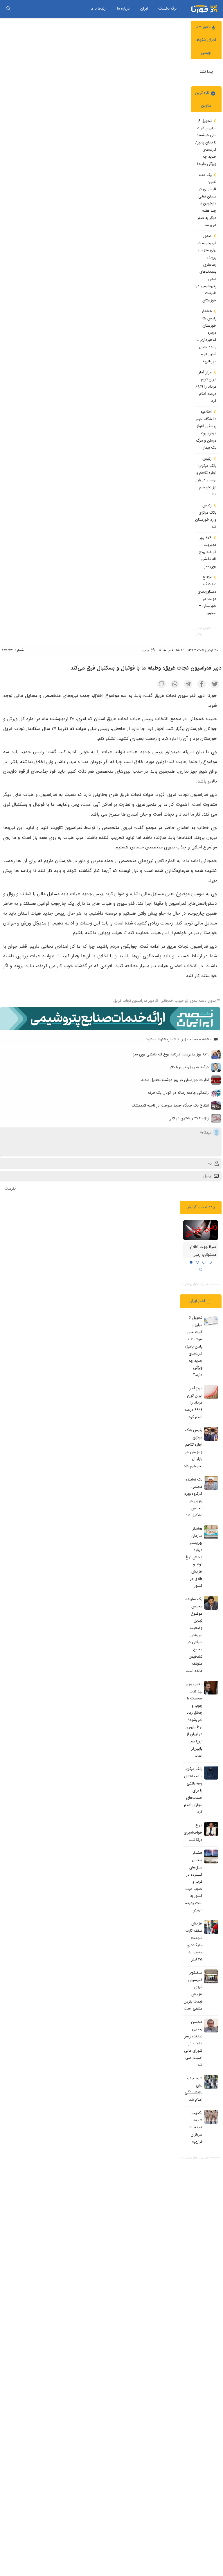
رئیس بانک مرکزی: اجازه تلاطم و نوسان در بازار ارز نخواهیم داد (206, 476)
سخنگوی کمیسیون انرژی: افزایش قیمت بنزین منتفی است (193, 1991)
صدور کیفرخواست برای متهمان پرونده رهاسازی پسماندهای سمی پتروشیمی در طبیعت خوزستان (206, 268)
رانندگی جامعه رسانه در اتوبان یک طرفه (178, 1093)
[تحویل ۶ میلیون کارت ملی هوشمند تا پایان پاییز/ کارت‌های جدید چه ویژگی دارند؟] (211, 1321)
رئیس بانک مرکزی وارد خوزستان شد (206, 516)
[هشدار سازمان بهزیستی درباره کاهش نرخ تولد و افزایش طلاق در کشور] (211, 1532)
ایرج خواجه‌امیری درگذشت (193, 1832)
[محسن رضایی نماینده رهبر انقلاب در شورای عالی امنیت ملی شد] (211, 2025)
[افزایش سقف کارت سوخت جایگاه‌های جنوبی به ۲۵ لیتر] (211, 1927)
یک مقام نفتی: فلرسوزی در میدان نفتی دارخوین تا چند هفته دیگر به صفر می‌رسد (207, 200)
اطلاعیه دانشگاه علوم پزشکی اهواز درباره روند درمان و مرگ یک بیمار (206, 430)
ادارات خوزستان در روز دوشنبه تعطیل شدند (175, 1080)
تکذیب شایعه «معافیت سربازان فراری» (196, 2127)
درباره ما (123, 9)
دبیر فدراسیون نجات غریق (134, 1001)
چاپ (146, 650)
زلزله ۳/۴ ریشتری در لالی (189, 1118)
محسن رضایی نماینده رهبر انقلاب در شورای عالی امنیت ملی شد (193, 2043)
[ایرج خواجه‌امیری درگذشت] (211, 1829)
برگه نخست (167, 9)
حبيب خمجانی (172, 1001)
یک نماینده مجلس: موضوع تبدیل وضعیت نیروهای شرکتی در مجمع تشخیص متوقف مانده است (194, 1635)
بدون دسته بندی (203, 1001)
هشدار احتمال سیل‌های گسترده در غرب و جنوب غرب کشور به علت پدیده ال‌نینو (194, 1882)
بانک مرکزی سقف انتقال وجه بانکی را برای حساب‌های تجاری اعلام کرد (193, 1790)
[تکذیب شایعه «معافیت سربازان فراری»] (211, 2117)
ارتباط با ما (99, 9)
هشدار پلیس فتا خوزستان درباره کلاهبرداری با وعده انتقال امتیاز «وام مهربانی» (206, 336)
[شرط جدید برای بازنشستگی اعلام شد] (211, 2082)
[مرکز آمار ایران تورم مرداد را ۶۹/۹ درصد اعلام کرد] (211, 1392)
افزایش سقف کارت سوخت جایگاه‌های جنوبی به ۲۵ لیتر (194, 1942)
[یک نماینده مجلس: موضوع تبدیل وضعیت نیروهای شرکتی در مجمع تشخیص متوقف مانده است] (211, 1603)
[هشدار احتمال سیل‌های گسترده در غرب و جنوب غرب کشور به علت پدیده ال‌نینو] (211, 1857)
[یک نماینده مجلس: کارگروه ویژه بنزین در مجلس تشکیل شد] (211, 1483)
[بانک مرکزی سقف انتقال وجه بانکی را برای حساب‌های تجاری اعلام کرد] (211, 1773)
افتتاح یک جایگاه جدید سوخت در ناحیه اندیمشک (170, 1106)
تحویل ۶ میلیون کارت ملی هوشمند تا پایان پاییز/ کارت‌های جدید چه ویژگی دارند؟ (206, 142)
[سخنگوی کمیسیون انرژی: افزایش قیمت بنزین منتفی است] (211, 1976)
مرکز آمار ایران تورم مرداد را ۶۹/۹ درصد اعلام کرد (206, 387)
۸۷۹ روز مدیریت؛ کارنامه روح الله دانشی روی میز (208, 552)
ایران (144, 9)
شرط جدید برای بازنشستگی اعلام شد (194, 2089)
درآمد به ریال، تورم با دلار (189, 1067)
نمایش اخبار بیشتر (204, 631)
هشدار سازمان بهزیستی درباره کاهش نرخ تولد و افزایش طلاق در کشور (194, 1557)
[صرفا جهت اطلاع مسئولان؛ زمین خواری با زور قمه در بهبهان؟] (201, 1230)
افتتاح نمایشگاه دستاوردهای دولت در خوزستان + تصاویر (207, 595)
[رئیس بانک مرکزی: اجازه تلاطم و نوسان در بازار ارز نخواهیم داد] (211, 1434)
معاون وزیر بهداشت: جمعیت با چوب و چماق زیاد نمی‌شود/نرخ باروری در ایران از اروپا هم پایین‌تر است (194, 1720)
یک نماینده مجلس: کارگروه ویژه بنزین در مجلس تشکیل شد (193, 1497)
